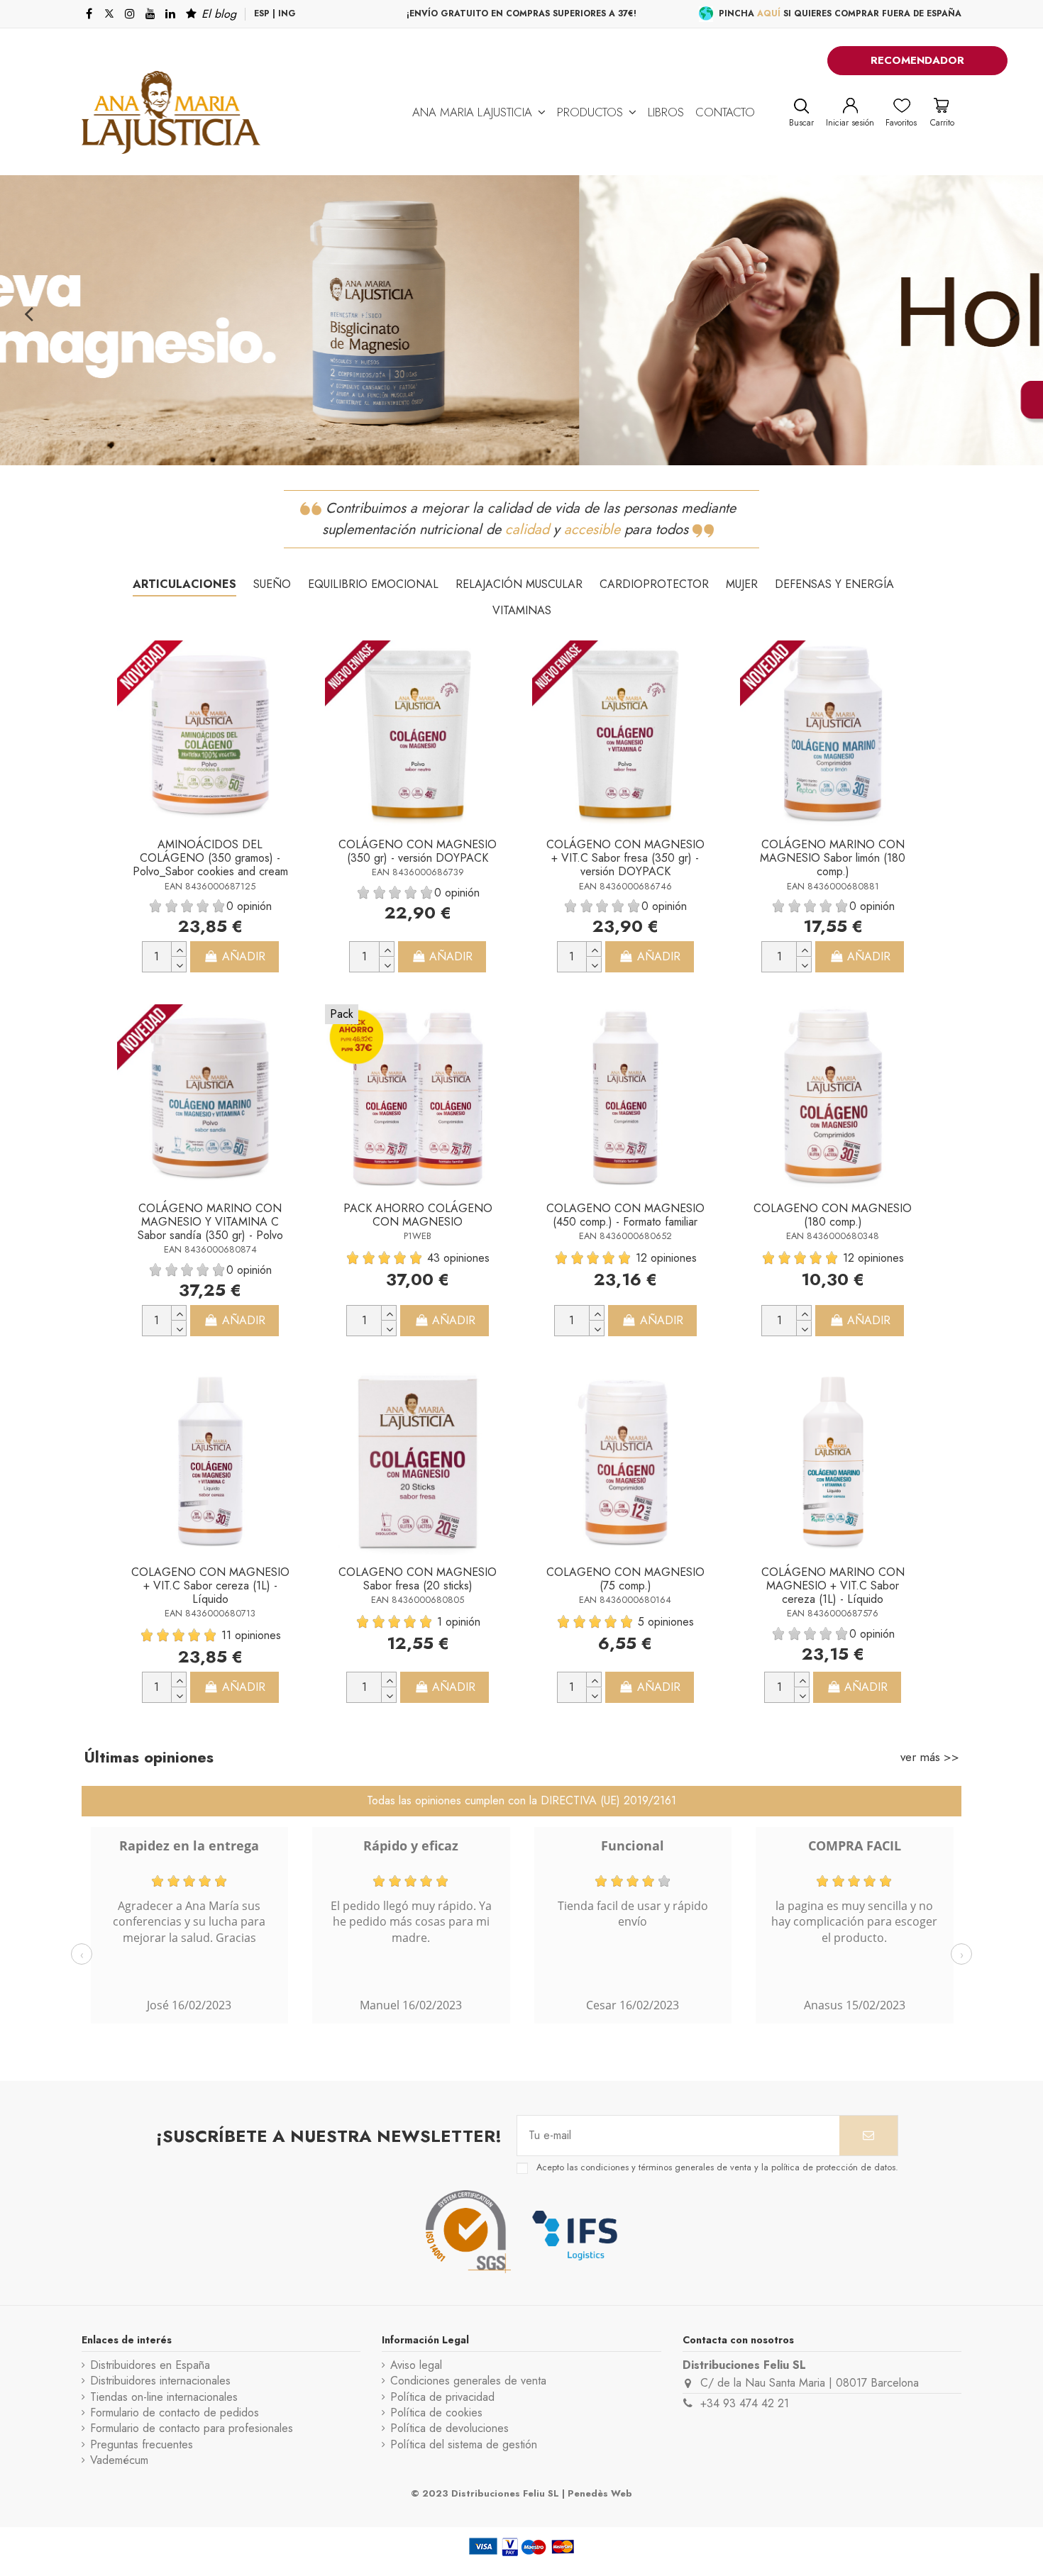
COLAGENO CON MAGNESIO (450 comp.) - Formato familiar (625, 1215)
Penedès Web (600, 2493)
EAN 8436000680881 (833, 886)
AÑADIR (244, 956)
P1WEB (418, 1236)
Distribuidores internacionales (160, 2381)
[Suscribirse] (868, 2136)
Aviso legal (416, 2365)
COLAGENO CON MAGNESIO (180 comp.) (833, 1215)
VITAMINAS (522, 610)
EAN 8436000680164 (625, 1600)
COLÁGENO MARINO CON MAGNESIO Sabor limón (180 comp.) (833, 858)
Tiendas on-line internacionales (164, 2397)
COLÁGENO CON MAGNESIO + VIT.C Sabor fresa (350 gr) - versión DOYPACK (625, 858)
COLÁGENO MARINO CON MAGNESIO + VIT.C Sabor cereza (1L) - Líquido (833, 1586)
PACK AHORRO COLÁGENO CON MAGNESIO (418, 1215)
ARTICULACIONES (184, 584)
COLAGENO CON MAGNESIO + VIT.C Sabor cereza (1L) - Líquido (210, 1586)
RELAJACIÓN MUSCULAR (519, 584)
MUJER (742, 584)
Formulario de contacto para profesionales (192, 2428)
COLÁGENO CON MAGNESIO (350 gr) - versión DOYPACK (418, 851)
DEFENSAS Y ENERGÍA (834, 584)
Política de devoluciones (449, 2428)
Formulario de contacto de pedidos (175, 2413)
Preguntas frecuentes (142, 2445)
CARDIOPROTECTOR (654, 584)
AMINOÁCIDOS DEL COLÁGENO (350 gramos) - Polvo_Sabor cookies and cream (210, 858)
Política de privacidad (442, 2397)
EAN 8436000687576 (833, 1613)
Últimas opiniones (149, 1757)
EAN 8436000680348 (833, 1236)
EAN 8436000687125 (210, 886)
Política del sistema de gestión (464, 2445)
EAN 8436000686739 (418, 872)
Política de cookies (436, 2413)
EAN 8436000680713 (210, 1613)
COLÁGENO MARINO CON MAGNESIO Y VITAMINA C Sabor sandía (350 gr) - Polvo (210, 1222)
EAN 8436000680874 (210, 1249)
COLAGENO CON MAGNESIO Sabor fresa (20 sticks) (418, 1579)
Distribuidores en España (150, 2365)
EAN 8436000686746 (625, 886)
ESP (262, 13)
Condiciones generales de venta (468, 2381)
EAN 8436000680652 (625, 1236)
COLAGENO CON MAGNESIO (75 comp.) (625, 1579)
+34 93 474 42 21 (745, 2403)
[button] (479, 112)
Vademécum (119, 2460)
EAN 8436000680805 (418, 1600)
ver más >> (930, 1757)
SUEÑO (272, 584)
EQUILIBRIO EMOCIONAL (373, 584)
